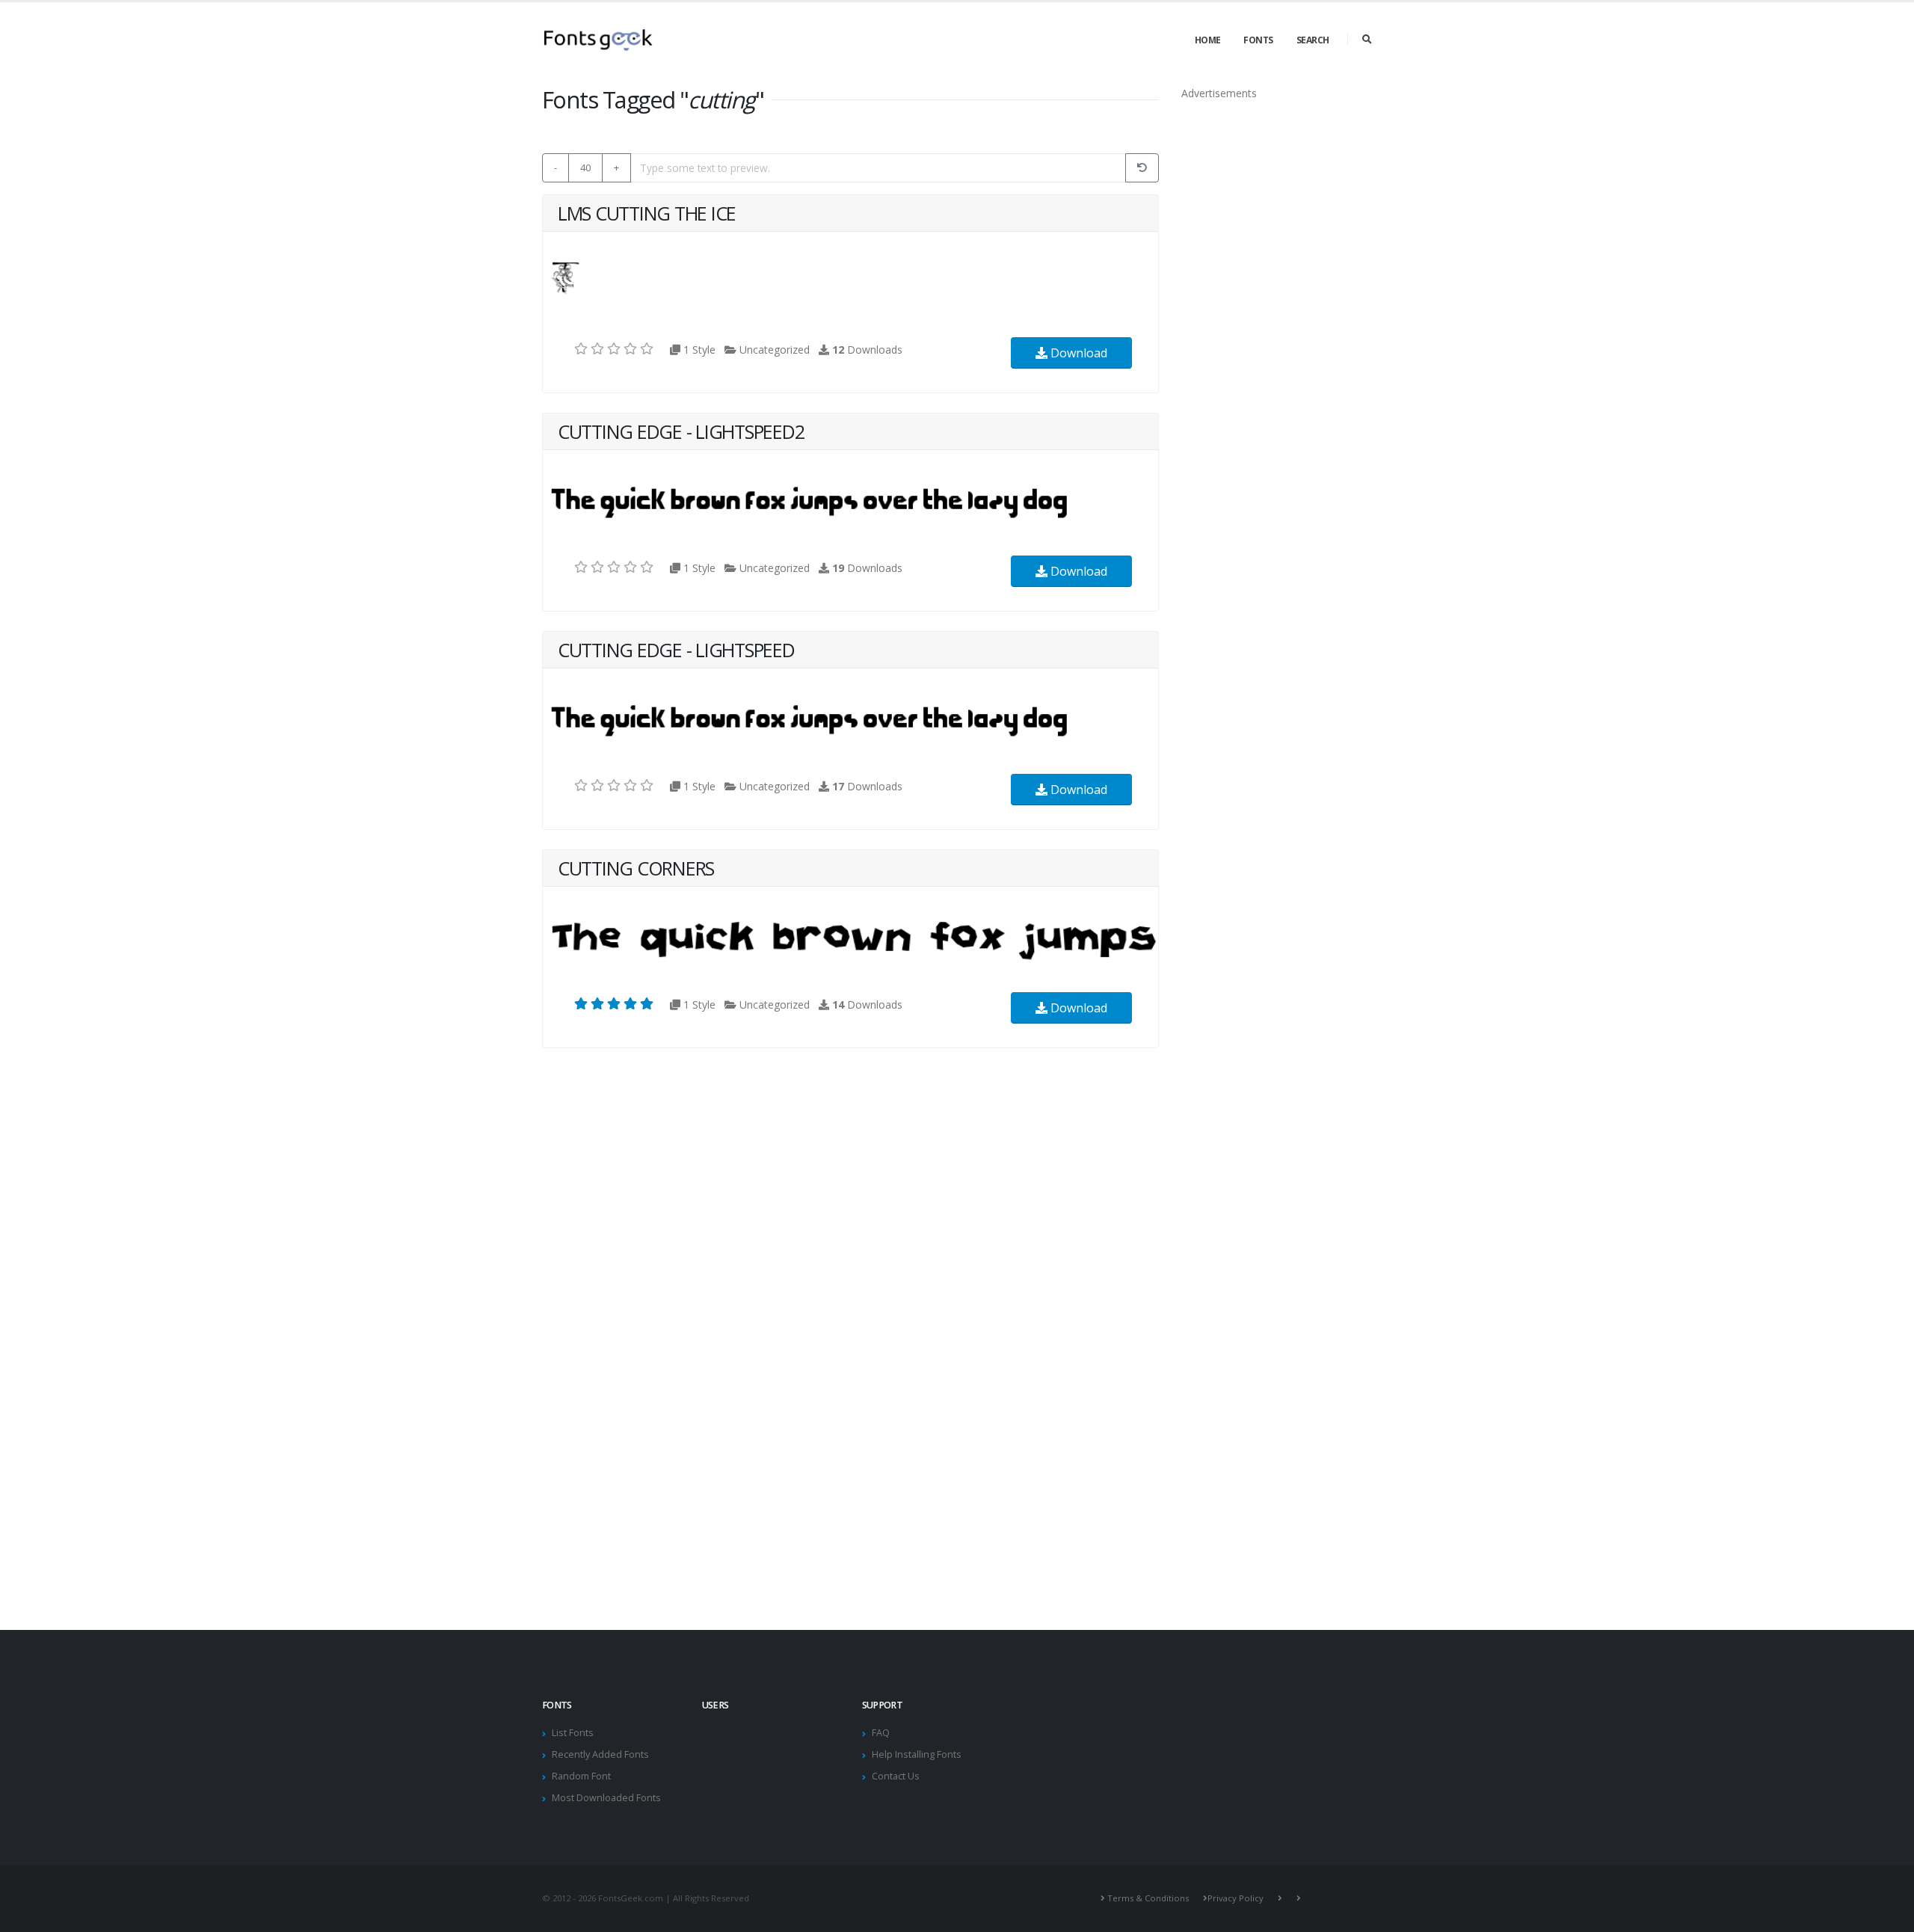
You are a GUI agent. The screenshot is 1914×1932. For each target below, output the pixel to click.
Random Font (581, 1776)
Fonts (1258, 40)
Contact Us (896, 1776)
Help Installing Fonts (917, 1754)
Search (1313, 40)
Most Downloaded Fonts (606, 1798)
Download (1077, 353)
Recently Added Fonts (600, 1754)
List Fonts (573, 1733)
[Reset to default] (1142, 168)
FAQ (881, 1733)
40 (585, 167)
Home (1208, 40)
